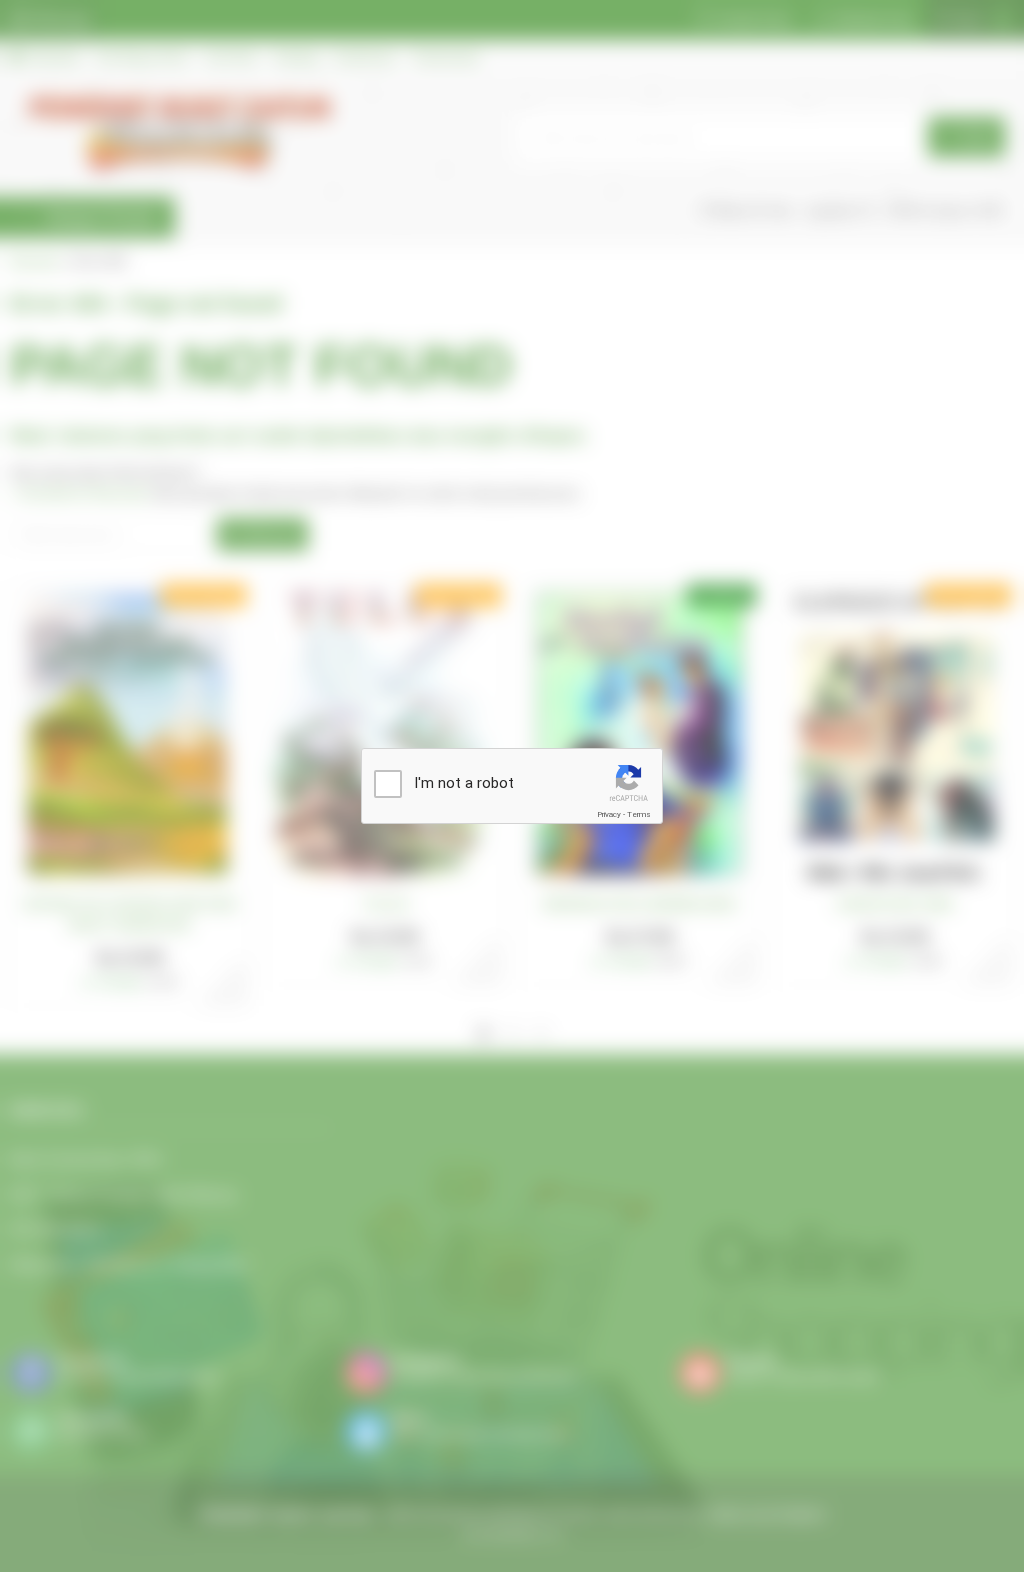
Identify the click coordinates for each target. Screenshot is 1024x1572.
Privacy (609, 814)
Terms (639, 814)
